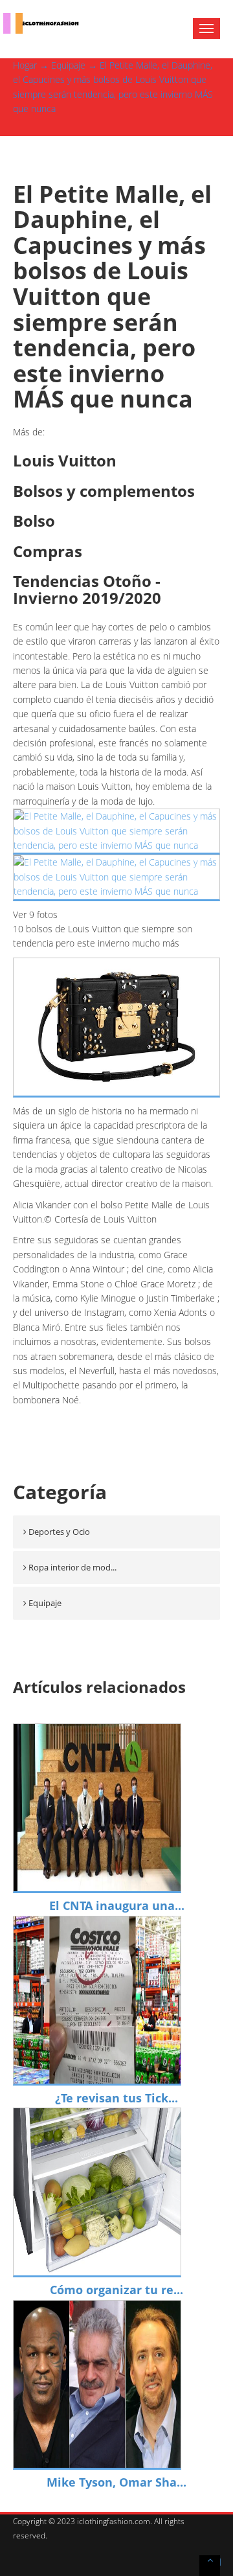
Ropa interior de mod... (72, 1567)
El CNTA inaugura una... (117, 1905)
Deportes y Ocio (59, 1532)
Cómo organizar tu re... (116, 2290)
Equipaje (68, 65)
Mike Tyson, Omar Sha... (116, 2482)
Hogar (25, 65)
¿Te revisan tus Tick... (116, 2098)
